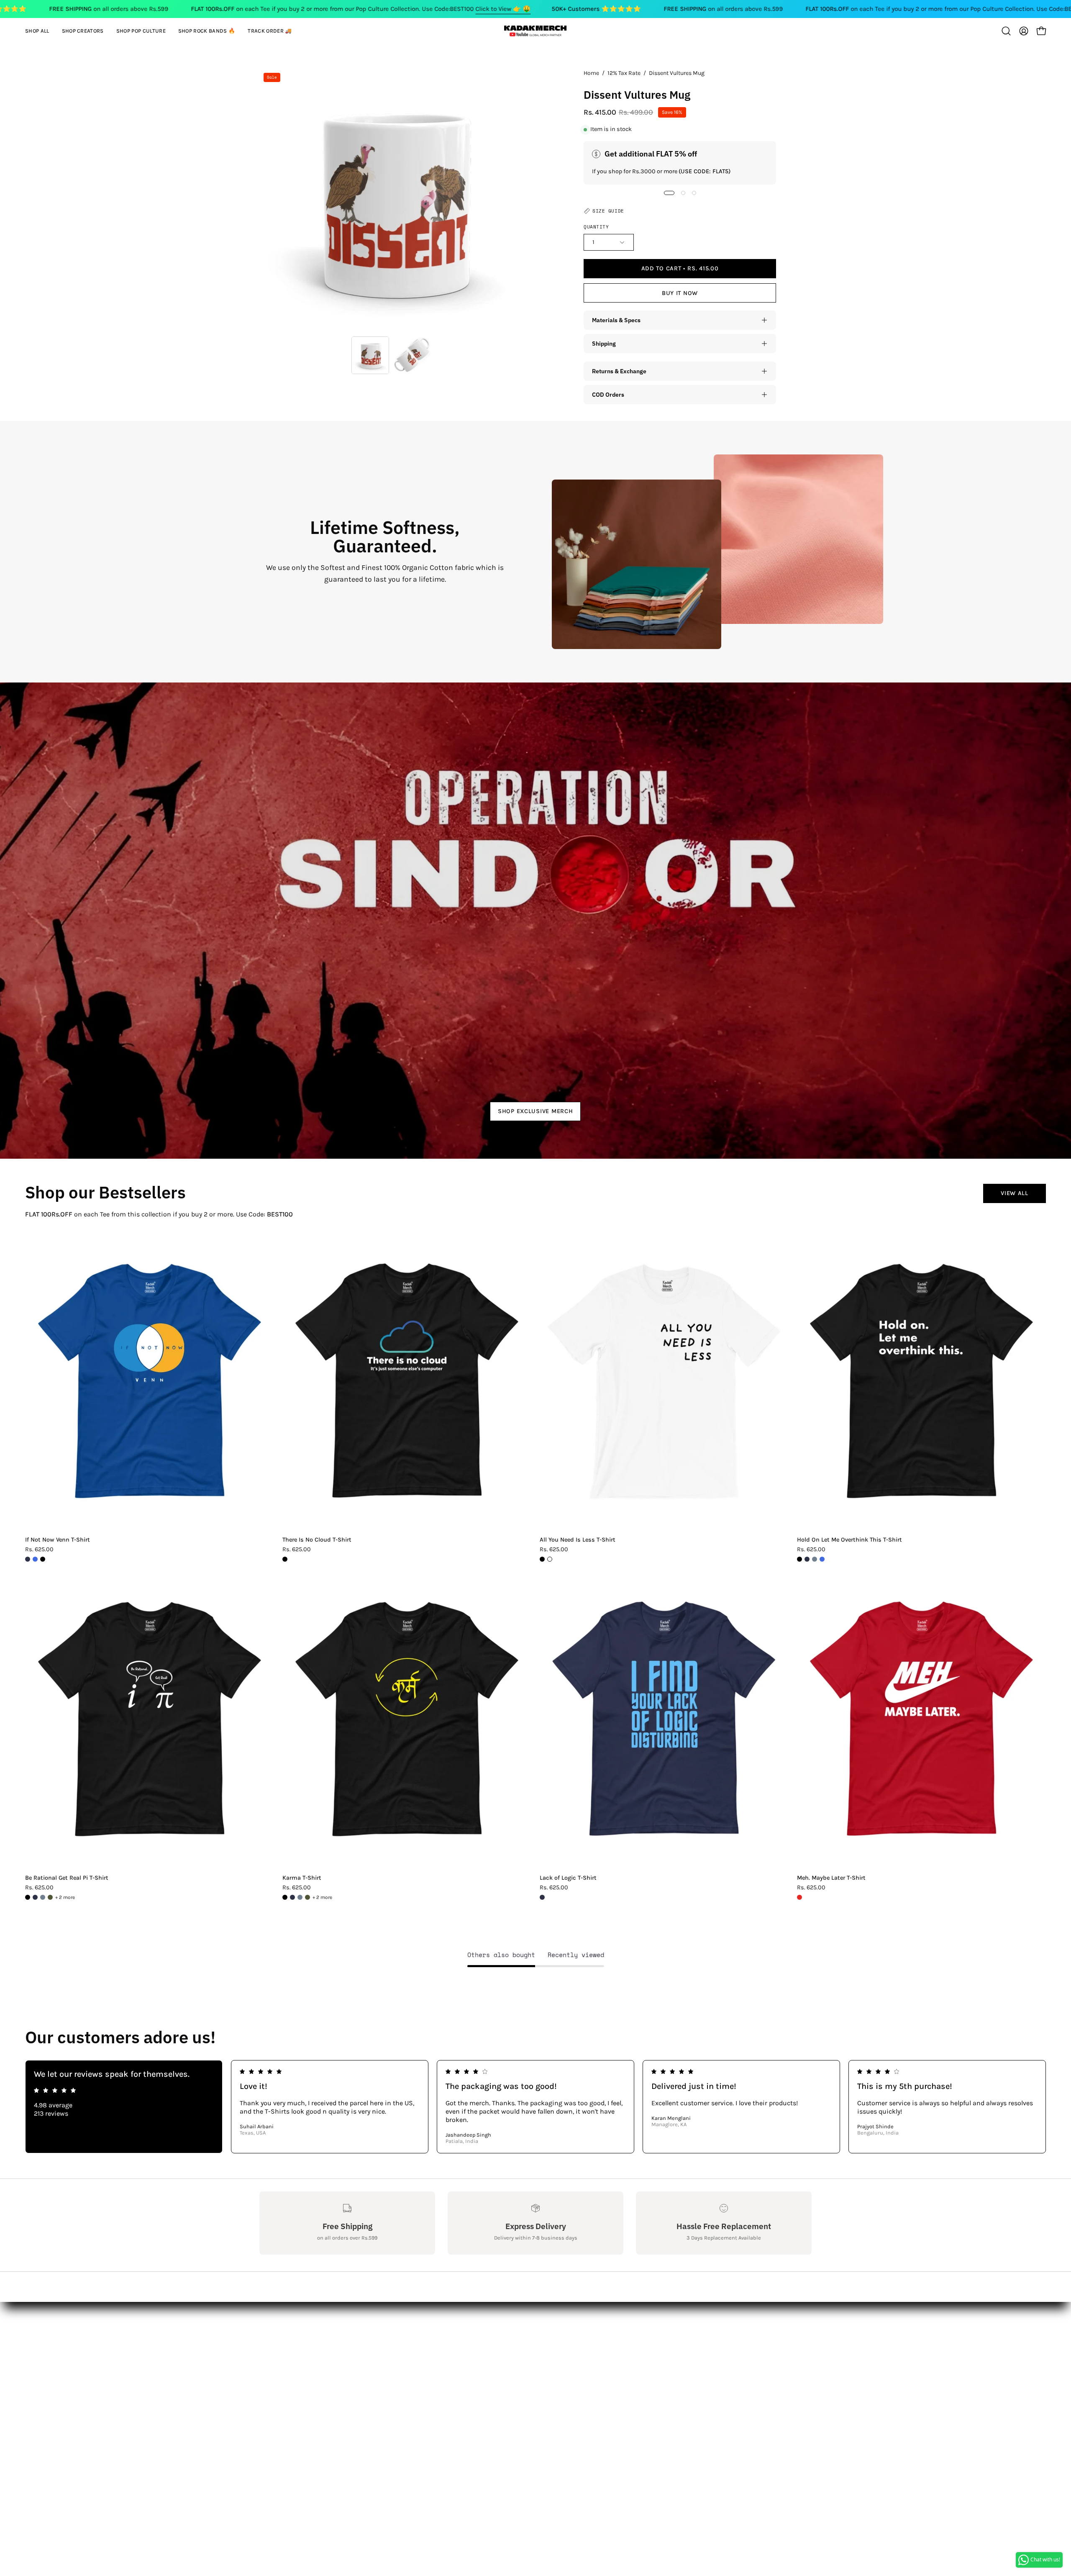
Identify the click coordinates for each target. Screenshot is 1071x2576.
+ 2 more (65, 1897)
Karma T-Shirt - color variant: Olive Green (307, 1897)
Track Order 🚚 (395, 2380)
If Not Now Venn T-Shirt (58, 1540)
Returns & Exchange (619, 371)
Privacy (270, 2393)
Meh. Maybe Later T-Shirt (831, 1878)
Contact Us (276, 2338)
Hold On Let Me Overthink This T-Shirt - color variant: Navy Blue (807, 1559)
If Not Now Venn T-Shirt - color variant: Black (43, 1559)
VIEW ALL (1015, 1193)
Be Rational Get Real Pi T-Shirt (67, 1878)
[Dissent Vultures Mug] (370, 355)
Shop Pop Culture (400, 2352)
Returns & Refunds (289, 2366)
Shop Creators (395, 2338)
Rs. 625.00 (39, 1550)
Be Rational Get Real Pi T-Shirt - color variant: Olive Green (50, 1897)
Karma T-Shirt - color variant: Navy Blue (292, 1897)
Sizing (269, 2352)
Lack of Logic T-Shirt (568, 1878)
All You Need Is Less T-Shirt (578, 1540)
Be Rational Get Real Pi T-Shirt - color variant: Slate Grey (43, 1897)
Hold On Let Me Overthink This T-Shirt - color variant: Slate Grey (815, 1559)
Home (591, 73)
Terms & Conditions (290, 2380)
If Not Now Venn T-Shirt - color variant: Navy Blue (28, 1559)
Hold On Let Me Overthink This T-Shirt (849, 1540)
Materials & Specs (616, 320)
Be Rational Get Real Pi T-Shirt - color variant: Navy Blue (35, 1897)
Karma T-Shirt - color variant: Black (285, 1897)
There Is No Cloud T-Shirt (317, 1540)
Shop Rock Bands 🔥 (405, 2366)
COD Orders (608, 394)
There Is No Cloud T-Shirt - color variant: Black (285, 1559)
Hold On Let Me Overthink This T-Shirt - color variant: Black (799, 1559)
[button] (83, 31)
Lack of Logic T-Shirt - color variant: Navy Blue (542, 1897)
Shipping (604, 343)
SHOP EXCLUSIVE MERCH (535, 1111)
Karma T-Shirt (302, 1878)
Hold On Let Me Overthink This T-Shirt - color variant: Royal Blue (822, 1559)
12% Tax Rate (624, 73)
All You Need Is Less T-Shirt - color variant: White (550, 1559)
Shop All (386, 2324)
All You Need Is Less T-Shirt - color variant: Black (542, 1559)
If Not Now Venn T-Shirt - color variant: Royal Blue (35, 1559)
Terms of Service (284, 2407)
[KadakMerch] (535, 31)
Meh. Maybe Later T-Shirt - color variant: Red (799, 1897)
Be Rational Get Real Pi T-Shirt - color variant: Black (28, 1897)
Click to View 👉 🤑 (503, 9)
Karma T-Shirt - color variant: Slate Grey (300, 1897)
